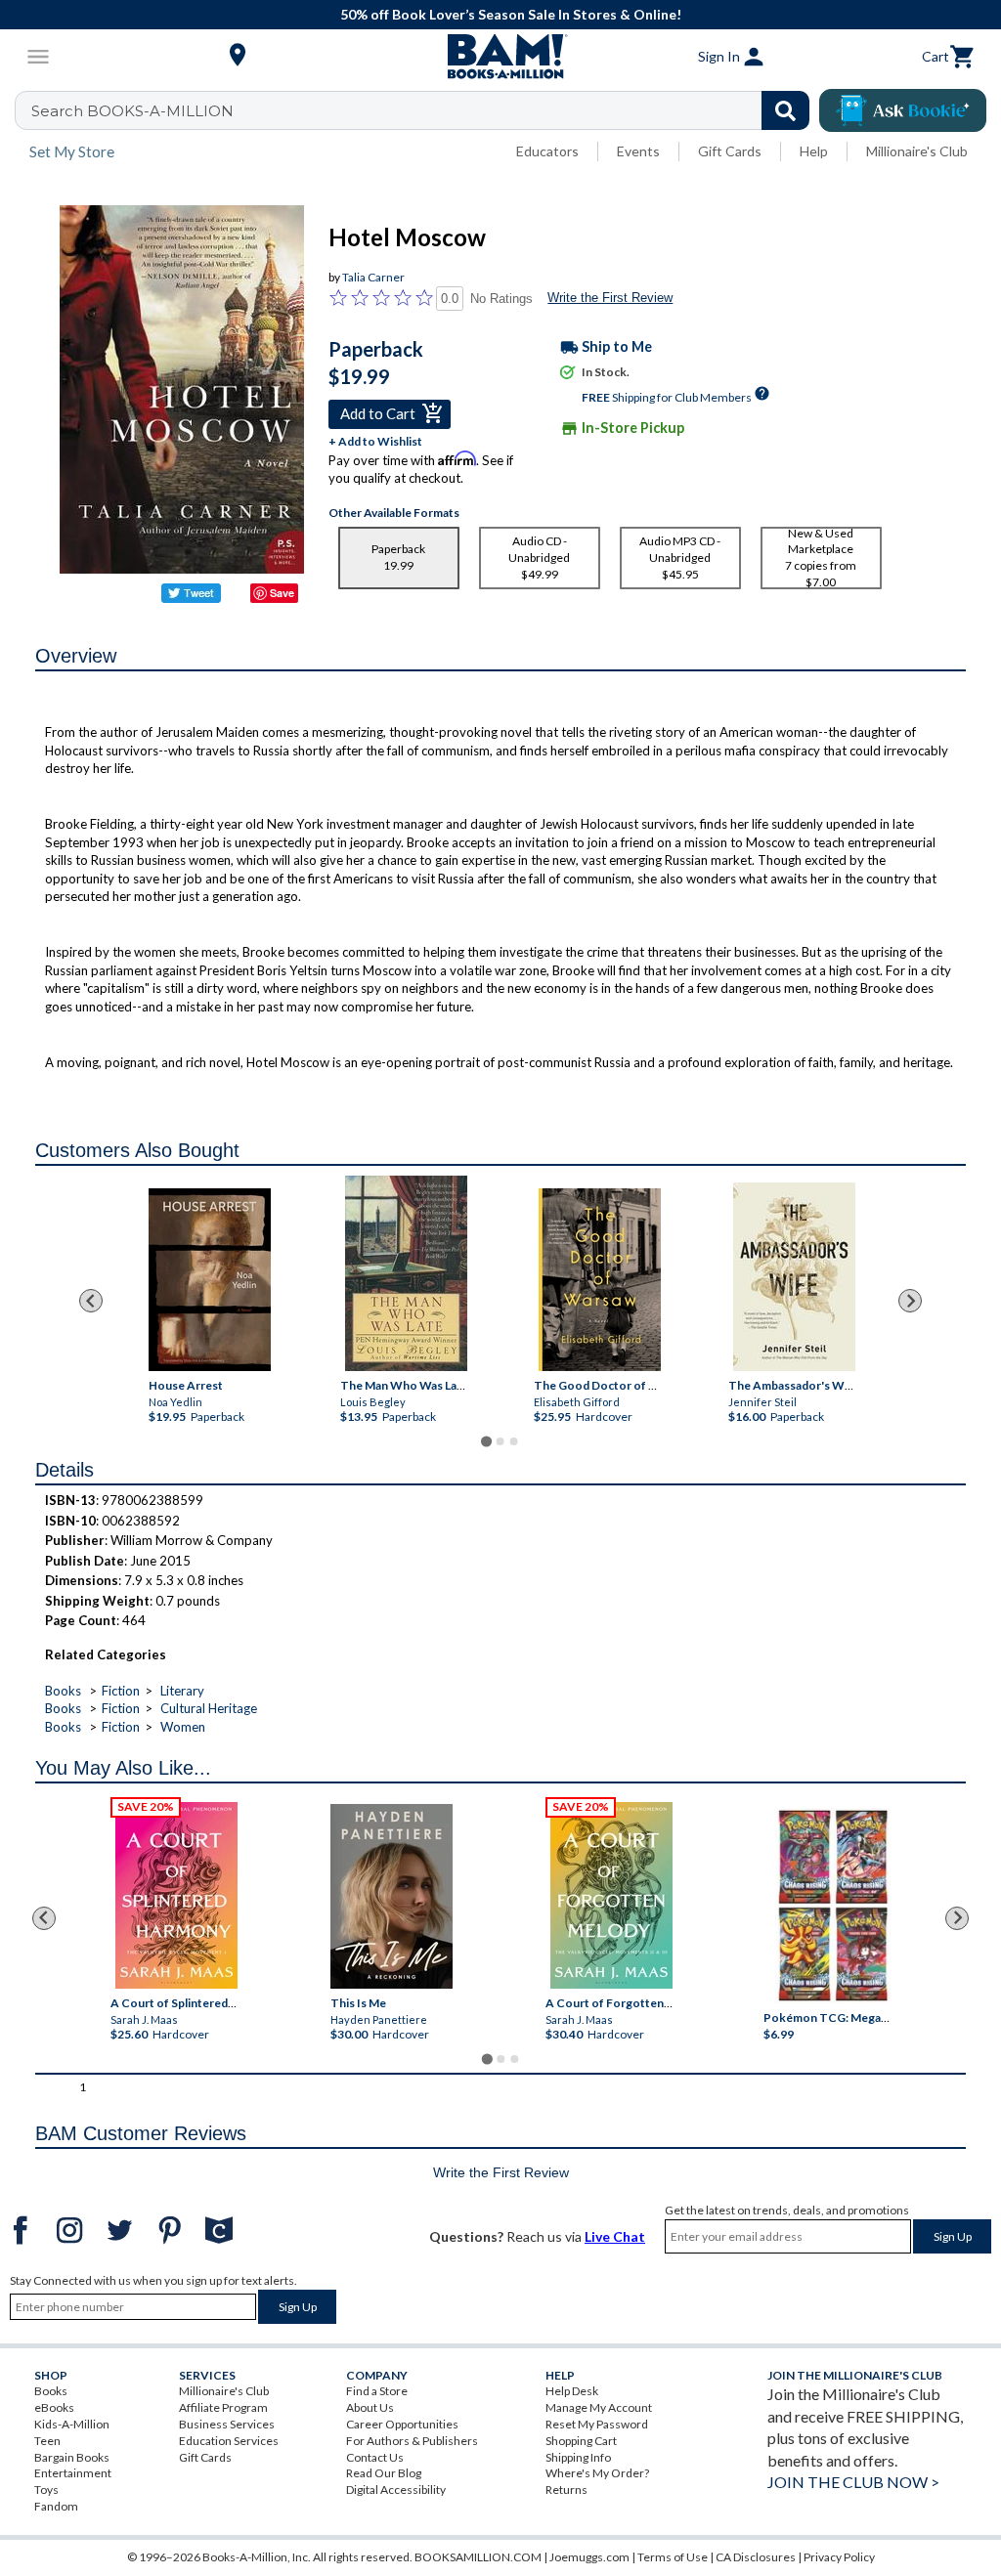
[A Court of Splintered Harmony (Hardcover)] (176, 1895)
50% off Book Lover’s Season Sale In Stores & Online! (511, 14)
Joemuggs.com (589, 2557)
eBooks (54, 2407)
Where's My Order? (597, 2473)
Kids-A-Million (72, 2424)
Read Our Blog (384, 2473)
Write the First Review (610, 298)
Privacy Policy (839, 2557)
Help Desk (572, 2391)
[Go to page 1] (486, 1442)
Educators (547, 151)
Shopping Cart (581, 2441)
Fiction (121, 1691)
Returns (566, 2490)
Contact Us (375, 2457)
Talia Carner (373, 277)
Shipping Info (578, 2457)
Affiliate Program (223, 2407)
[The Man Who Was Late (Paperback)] (406, 1273)
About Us (370, 2407)
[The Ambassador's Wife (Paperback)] (794, 1277)
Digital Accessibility (396, 2490)
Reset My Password (597, 2424)
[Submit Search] (785, 110)
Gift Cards (730, 151)
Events (638, 151)
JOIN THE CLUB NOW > (853, 2482)
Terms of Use (673, 2557)
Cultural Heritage (209, 1708)
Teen (47, 2441)
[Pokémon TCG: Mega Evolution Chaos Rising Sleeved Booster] (833, 1906)
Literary (182, 1691)
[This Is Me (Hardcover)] (392, 1896)
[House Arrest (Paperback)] (210, 1280)
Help (814, 151)
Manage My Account (599, 2407)
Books (63, 1691)
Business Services (227, 2424)
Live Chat (615, 2236)
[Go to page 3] (514, 1441)
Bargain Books (72, 2457)
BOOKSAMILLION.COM (478, 2557)
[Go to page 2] (500, 1441)
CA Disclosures (756, 2557)
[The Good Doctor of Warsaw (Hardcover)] (600, 1280)
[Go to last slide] (91, 1301)
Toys (46, 2490)
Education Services (229, 2441)
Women (183, 1727)
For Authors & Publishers (412, 2441)
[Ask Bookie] (903, 110)
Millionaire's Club (917, 151)
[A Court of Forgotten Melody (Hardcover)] (611, 1895)
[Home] (500, 57)
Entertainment (73, 2473)
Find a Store (377, 2391)
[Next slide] (910, 1301)
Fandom (56, 2506)
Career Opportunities (402, 2424)
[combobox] (425, 110)
